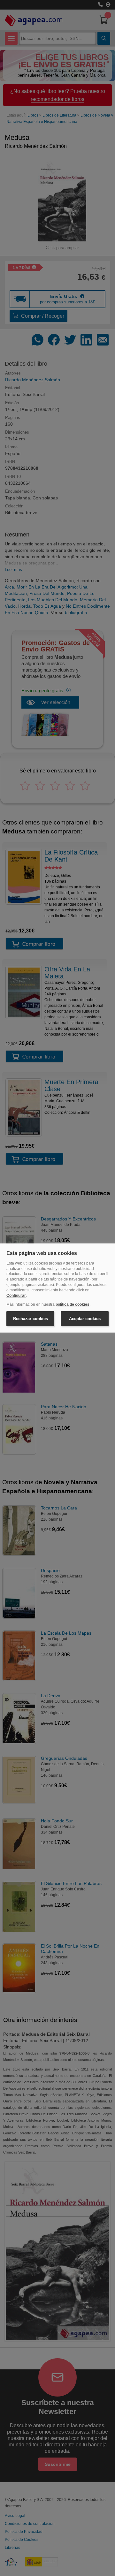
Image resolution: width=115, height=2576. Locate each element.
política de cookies (73, 1304)
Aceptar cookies (85, 1319)
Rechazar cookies (31, 1319)
